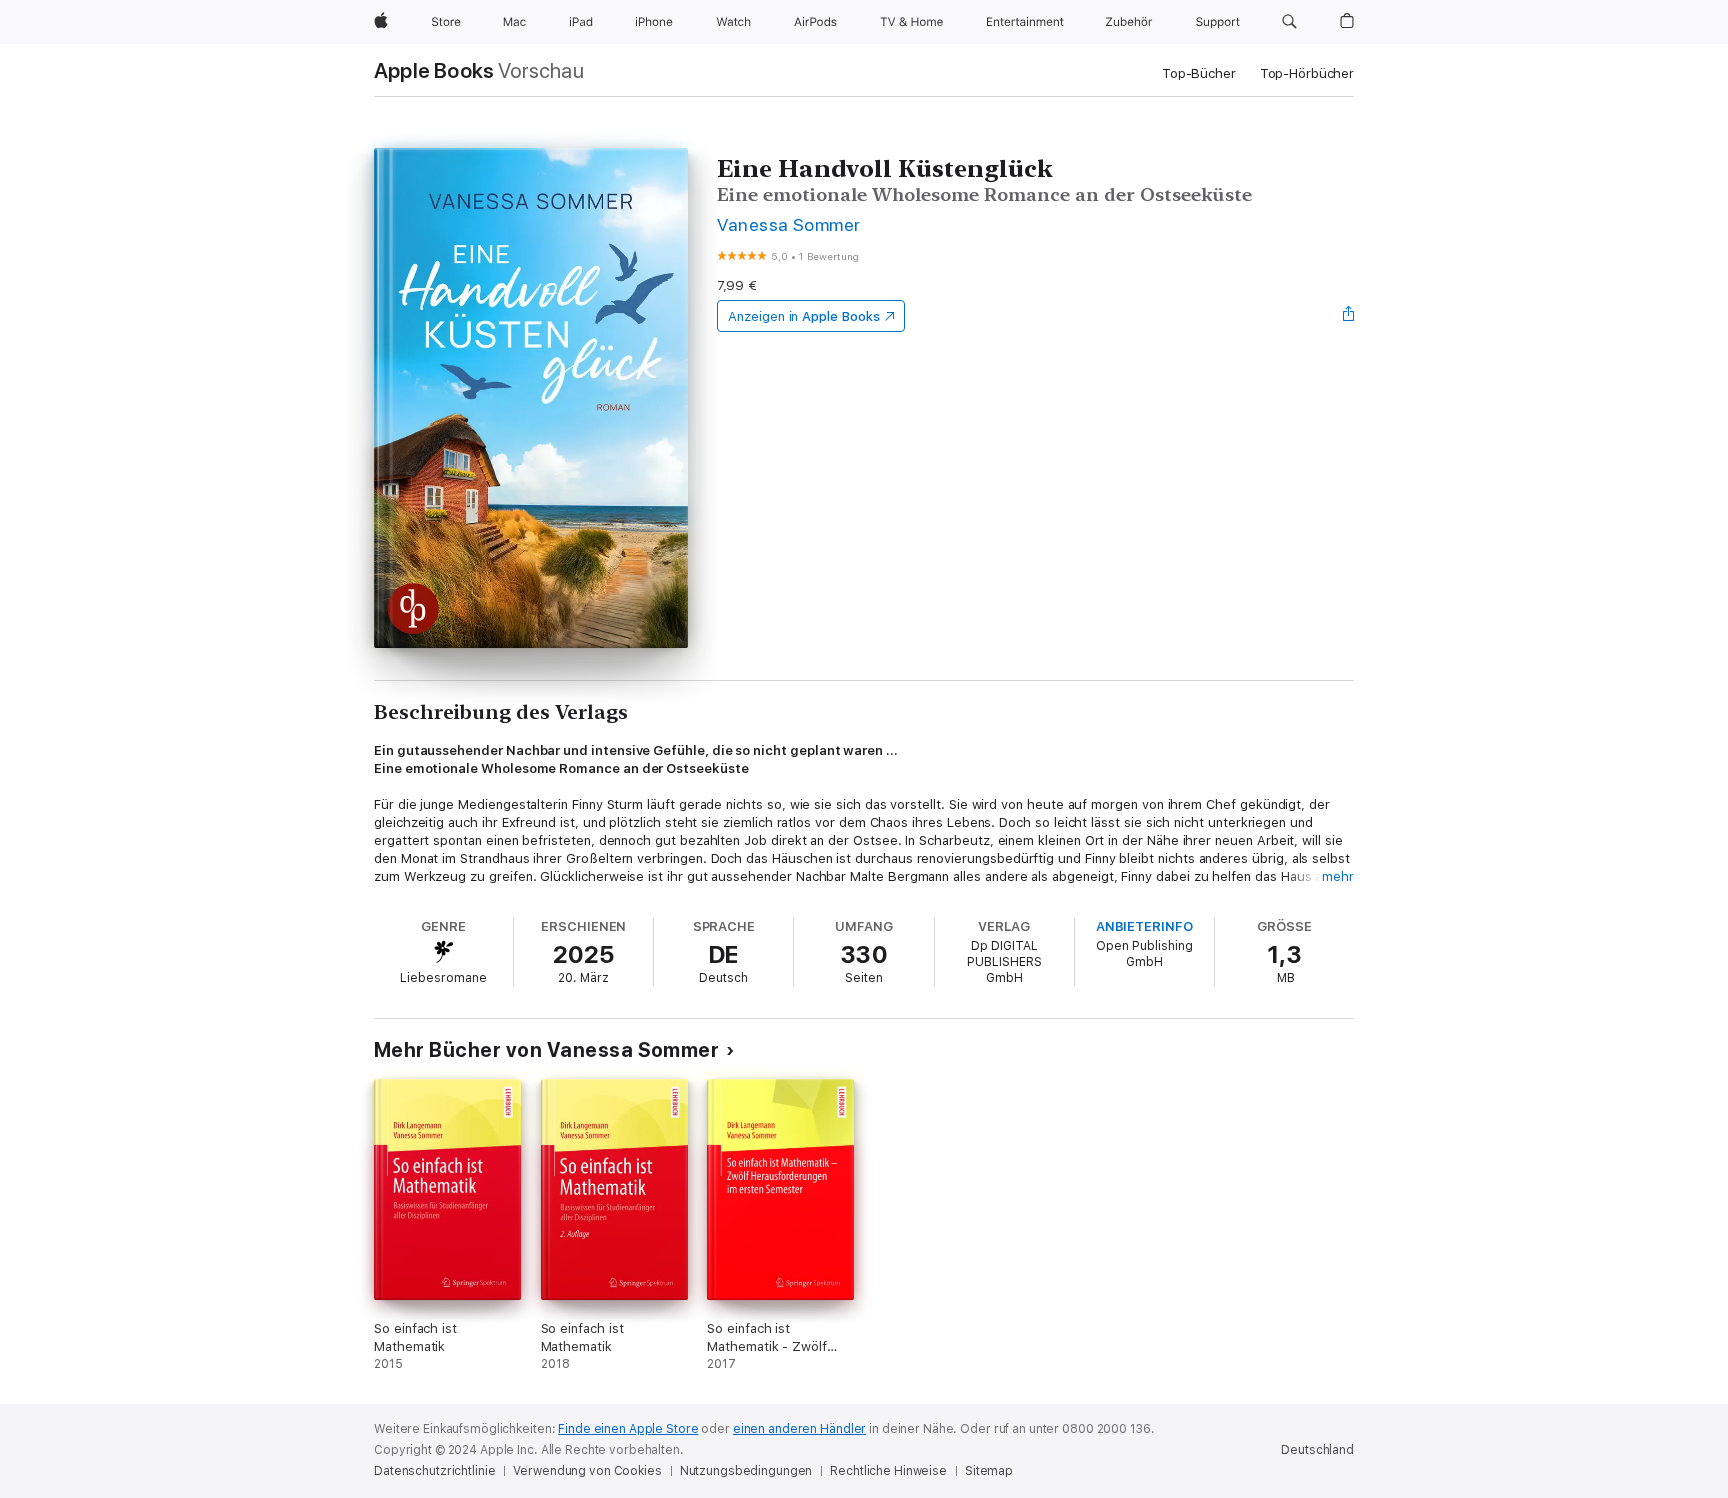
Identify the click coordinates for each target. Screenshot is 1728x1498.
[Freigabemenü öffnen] (1349, 316)
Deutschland (1317, 1450)
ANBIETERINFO (1144, 926)
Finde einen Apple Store (628, 1429)
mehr (1338, 876)
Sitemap (989, 1471)
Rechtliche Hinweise (888, 1471)
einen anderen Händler (799, 1429)
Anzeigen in (804, 316)
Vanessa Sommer (789, 224)
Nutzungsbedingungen (746, 1471)
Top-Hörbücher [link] (1307, 73)
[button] (1289, 22)
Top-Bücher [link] (1199, 73)
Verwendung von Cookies (587, 1471)
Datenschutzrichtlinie (434, 1471)
